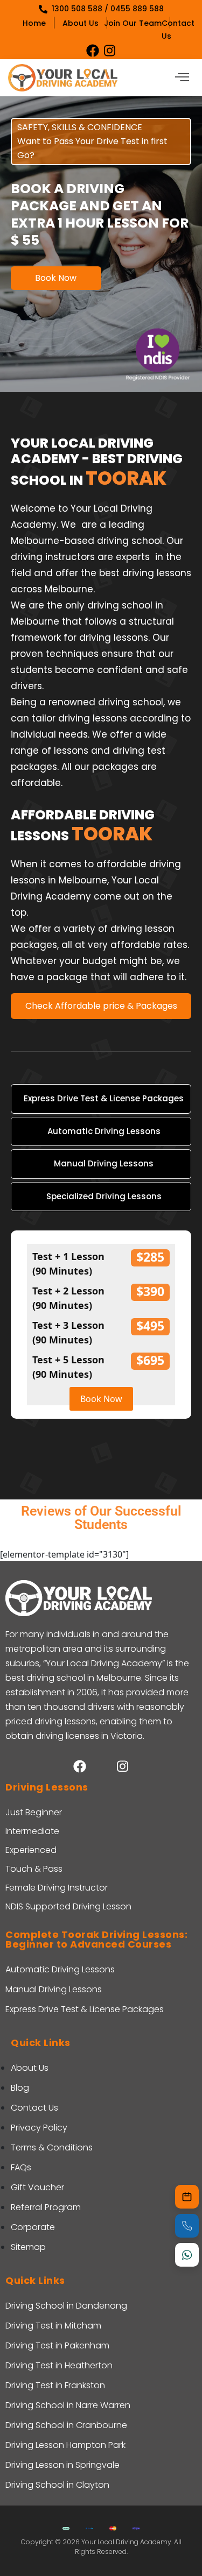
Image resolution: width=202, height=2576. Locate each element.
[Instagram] (110, 51)
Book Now (56, 278)
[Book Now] (187, 2197)
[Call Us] (187, 2226)
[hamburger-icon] (182, 78)
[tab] (101, 1099)
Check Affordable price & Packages (101, 1006)
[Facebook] (93, 51)
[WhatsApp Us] (187, 2255)
